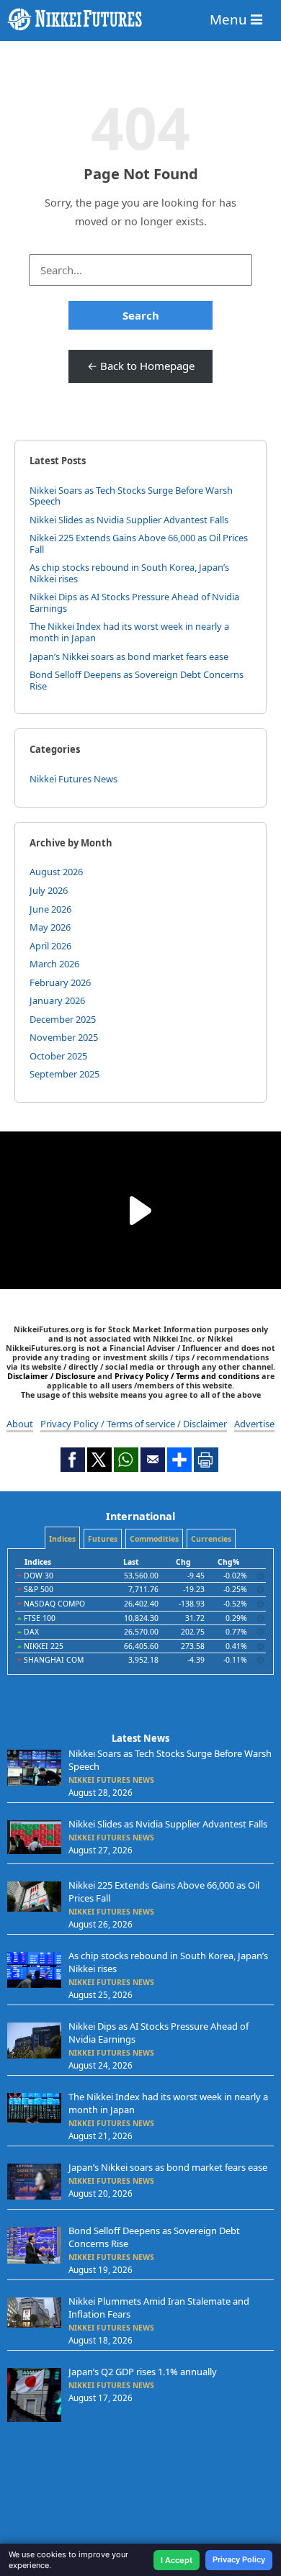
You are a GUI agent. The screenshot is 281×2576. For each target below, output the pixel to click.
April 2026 (50, 946)
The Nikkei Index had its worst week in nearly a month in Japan (129, 632)
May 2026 (50, 927)
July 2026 (49, 890)
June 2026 (50, 909)
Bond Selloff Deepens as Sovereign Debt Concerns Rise (137, 680)
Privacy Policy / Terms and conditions (187, 1376)
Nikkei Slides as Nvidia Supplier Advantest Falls (129, 520)
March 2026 (54, 964)
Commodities (154, 1539)
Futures (103, 1539)
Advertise (254, 1424)
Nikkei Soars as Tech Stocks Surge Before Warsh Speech (131, 496)
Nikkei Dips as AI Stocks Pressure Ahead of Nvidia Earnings (134, 602)
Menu (230, 19)
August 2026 (56, 872)
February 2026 (60, 982)
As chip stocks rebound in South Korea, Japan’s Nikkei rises (129, 573)
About (20, 1424)
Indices (62, 1539)
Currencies (211, 1539)
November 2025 (64, 1037)
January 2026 (57, 1000)
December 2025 (63, 1019)
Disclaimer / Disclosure (52, 1376)
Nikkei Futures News (73, 779)
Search (141, 315)
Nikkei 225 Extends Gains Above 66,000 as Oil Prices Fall (139, 543)
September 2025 (64, 1074)
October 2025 (58, 1056)
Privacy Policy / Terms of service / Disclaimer (134, 1424)
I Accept (177, 2560)
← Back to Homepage (141, 366)
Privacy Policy (239, 2559)
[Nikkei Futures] (140, 19)
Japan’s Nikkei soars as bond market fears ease (129, 656)
